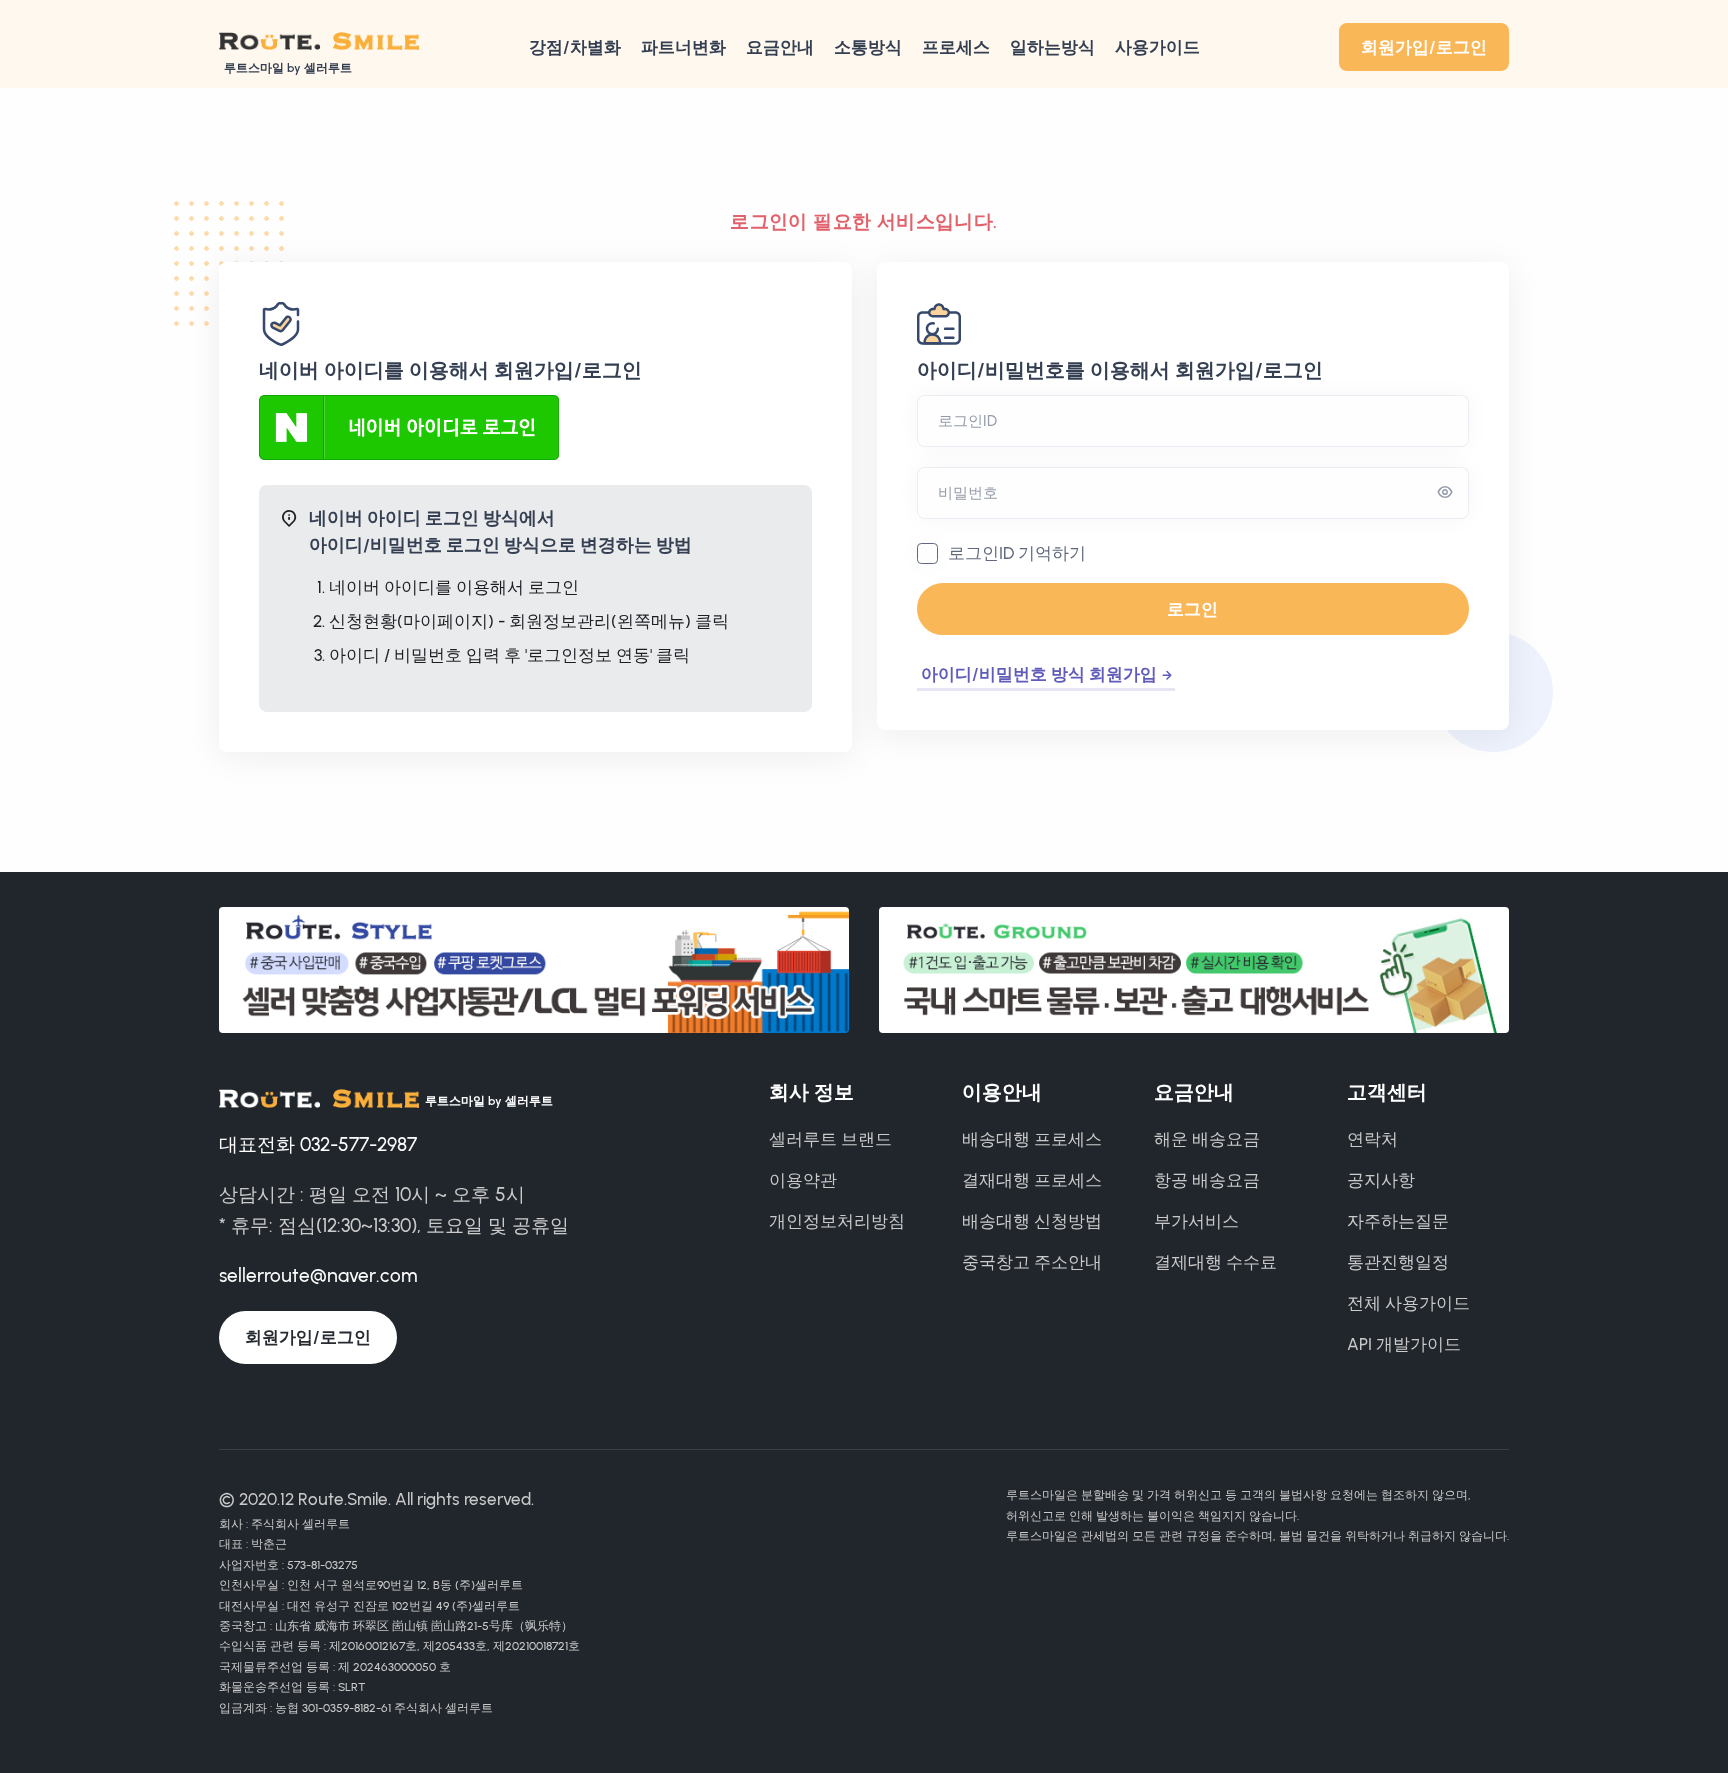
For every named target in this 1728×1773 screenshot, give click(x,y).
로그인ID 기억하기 (1017, 553)
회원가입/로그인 (1424, 47)
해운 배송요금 (1207, 1139)
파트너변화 (683, 47)
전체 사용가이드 (1408, 1303)
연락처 (1372, 1139)
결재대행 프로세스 (1032, 1180)
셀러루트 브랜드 (830, 1139)
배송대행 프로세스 (1032, 1139)
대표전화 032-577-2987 (318, 1144)
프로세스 (956, 47)
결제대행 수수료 (1215, 1262)
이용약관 (803, 1180)
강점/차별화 (575, 47)
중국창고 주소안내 (1032, 1262)
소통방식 (868, 47)
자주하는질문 (1398, 1221)
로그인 (1192, 609)
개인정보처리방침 (837, 1221)
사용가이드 (1157, 47)
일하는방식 (1052, 47)
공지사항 (1381, 1180)
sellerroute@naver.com (318, 1275)
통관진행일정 (1398, 1262)
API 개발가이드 (1404, 1344)
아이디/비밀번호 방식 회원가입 (1039, 674)
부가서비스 (1196, 1221)
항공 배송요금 (1207, 1180)
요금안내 (780, 47)
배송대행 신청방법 (1032, 1221)
